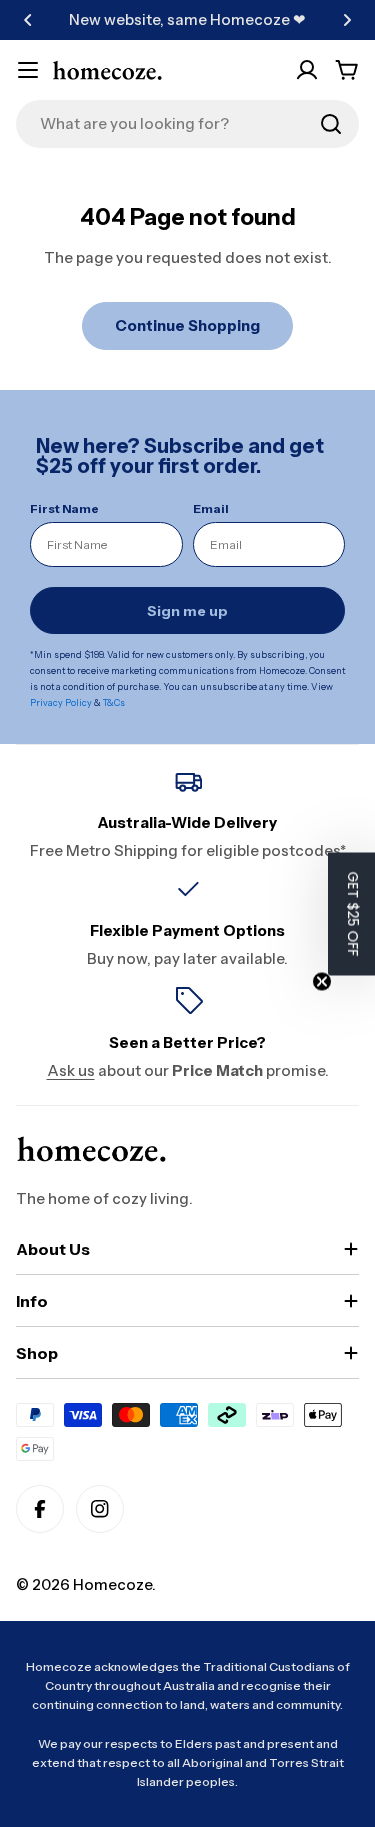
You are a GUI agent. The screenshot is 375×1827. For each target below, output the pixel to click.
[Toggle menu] (28, 70)
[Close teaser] (322, 981)
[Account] (307, 70)
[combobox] (187, 124)
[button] (28, 20)
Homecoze (112, 1584)
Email (211, 508)
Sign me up (187, 611)
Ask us (71, 1070)
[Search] (331, 124)
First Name (64, 508)
